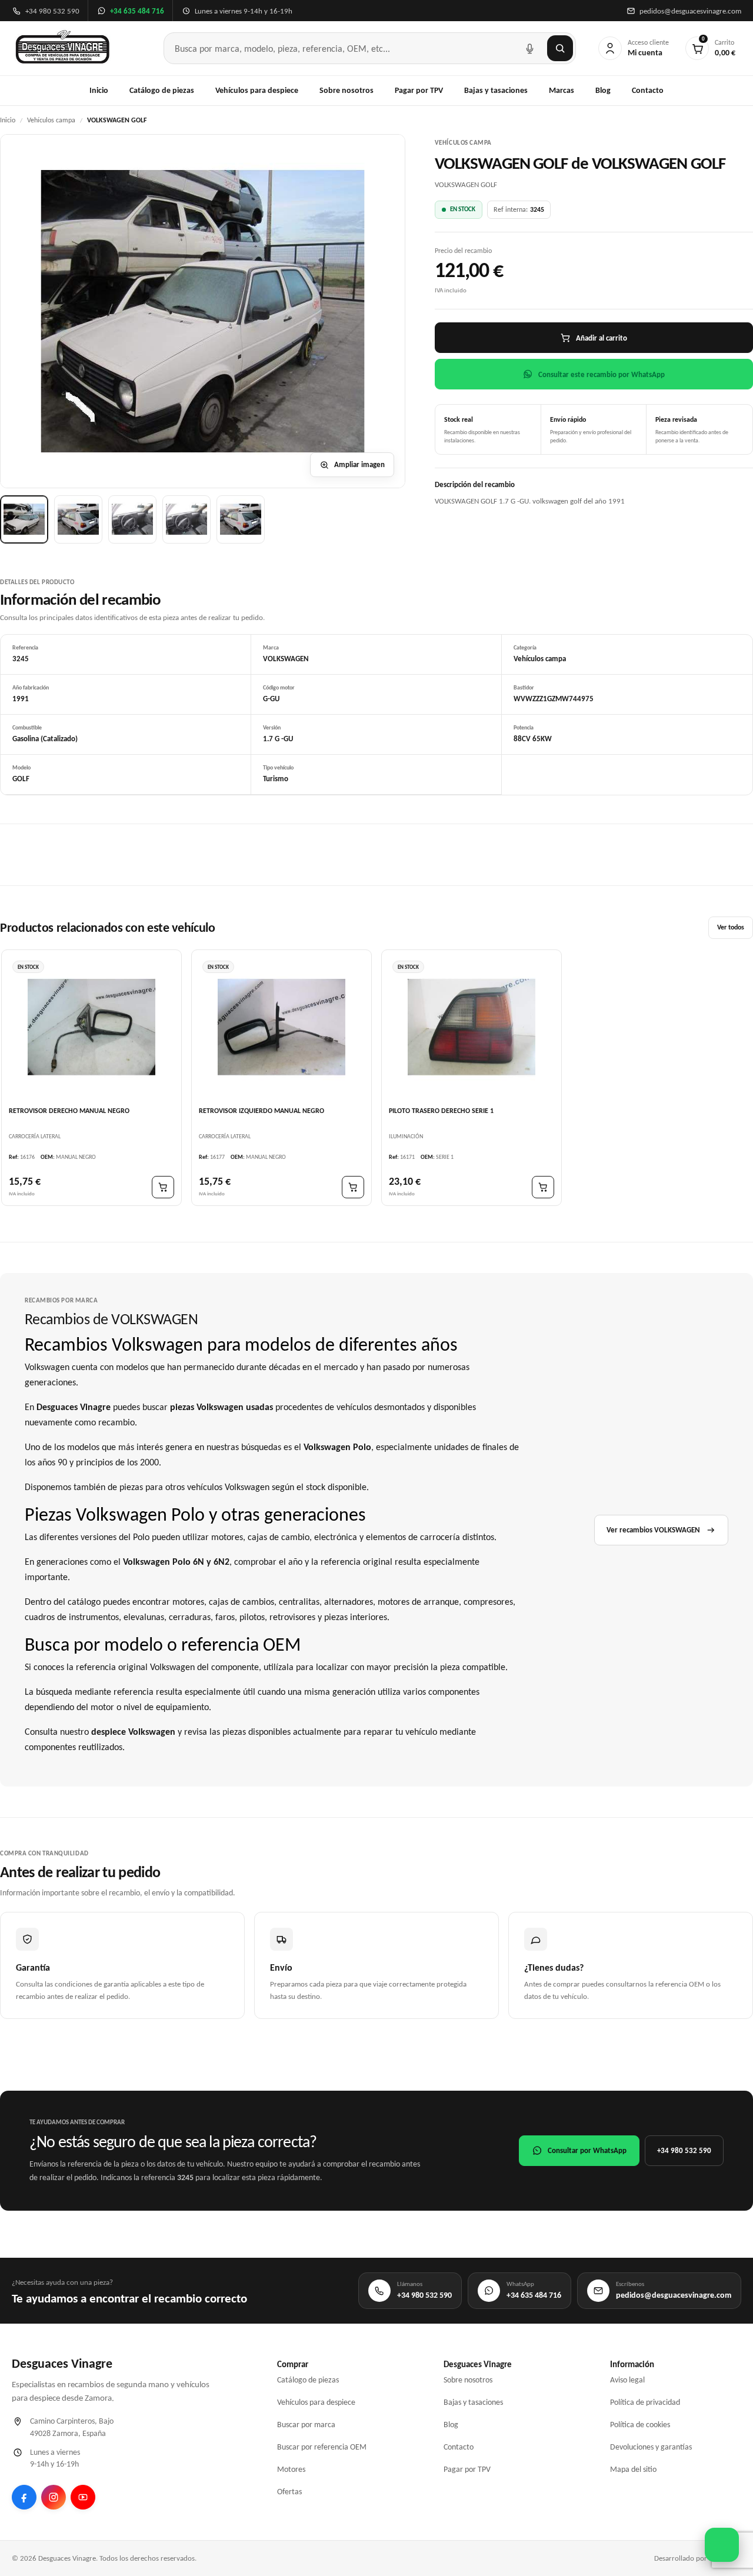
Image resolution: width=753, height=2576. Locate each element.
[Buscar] (560, 48)
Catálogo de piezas (162, 90)
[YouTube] (83, 2497)
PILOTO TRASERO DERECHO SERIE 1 (441, 1110)
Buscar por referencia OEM (322, 2447)
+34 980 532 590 (684, 2150)
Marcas (562, 90)
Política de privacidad (645, 2402)
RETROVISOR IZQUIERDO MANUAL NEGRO (261, 1110)
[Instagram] (54, 2497)
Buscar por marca (306, 2425)
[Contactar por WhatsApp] (722, 2545)
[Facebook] (24, 2497)
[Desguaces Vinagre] (63, 48)
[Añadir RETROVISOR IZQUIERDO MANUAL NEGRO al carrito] (353, 1187)
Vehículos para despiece (257, 90)
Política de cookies (640, 2425)
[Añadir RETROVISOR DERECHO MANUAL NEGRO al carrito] (163, 1187)
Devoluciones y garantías (651, 2447)
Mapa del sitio (633, 2469)
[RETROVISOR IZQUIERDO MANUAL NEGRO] (281, 1027)
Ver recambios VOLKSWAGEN (653, 1530)
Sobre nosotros (346, 90)
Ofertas (289, 2492)
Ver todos (731, 927)
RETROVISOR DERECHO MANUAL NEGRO (69, 1110)
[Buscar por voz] (529, 48)
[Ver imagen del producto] (24, 519)
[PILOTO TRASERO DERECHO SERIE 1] (472, 1027)
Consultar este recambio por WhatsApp (602, 374)
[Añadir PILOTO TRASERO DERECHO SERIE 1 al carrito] (543, 1187)
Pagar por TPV (419, 90)
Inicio (99, 90)
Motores (291, 2469)
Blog (603, 90)
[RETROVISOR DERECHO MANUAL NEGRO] (91, 1027)
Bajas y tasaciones (496, 90)
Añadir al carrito (602, 338)
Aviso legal (627, 2380)
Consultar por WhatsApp (587, 2150)
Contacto (648, 90)
